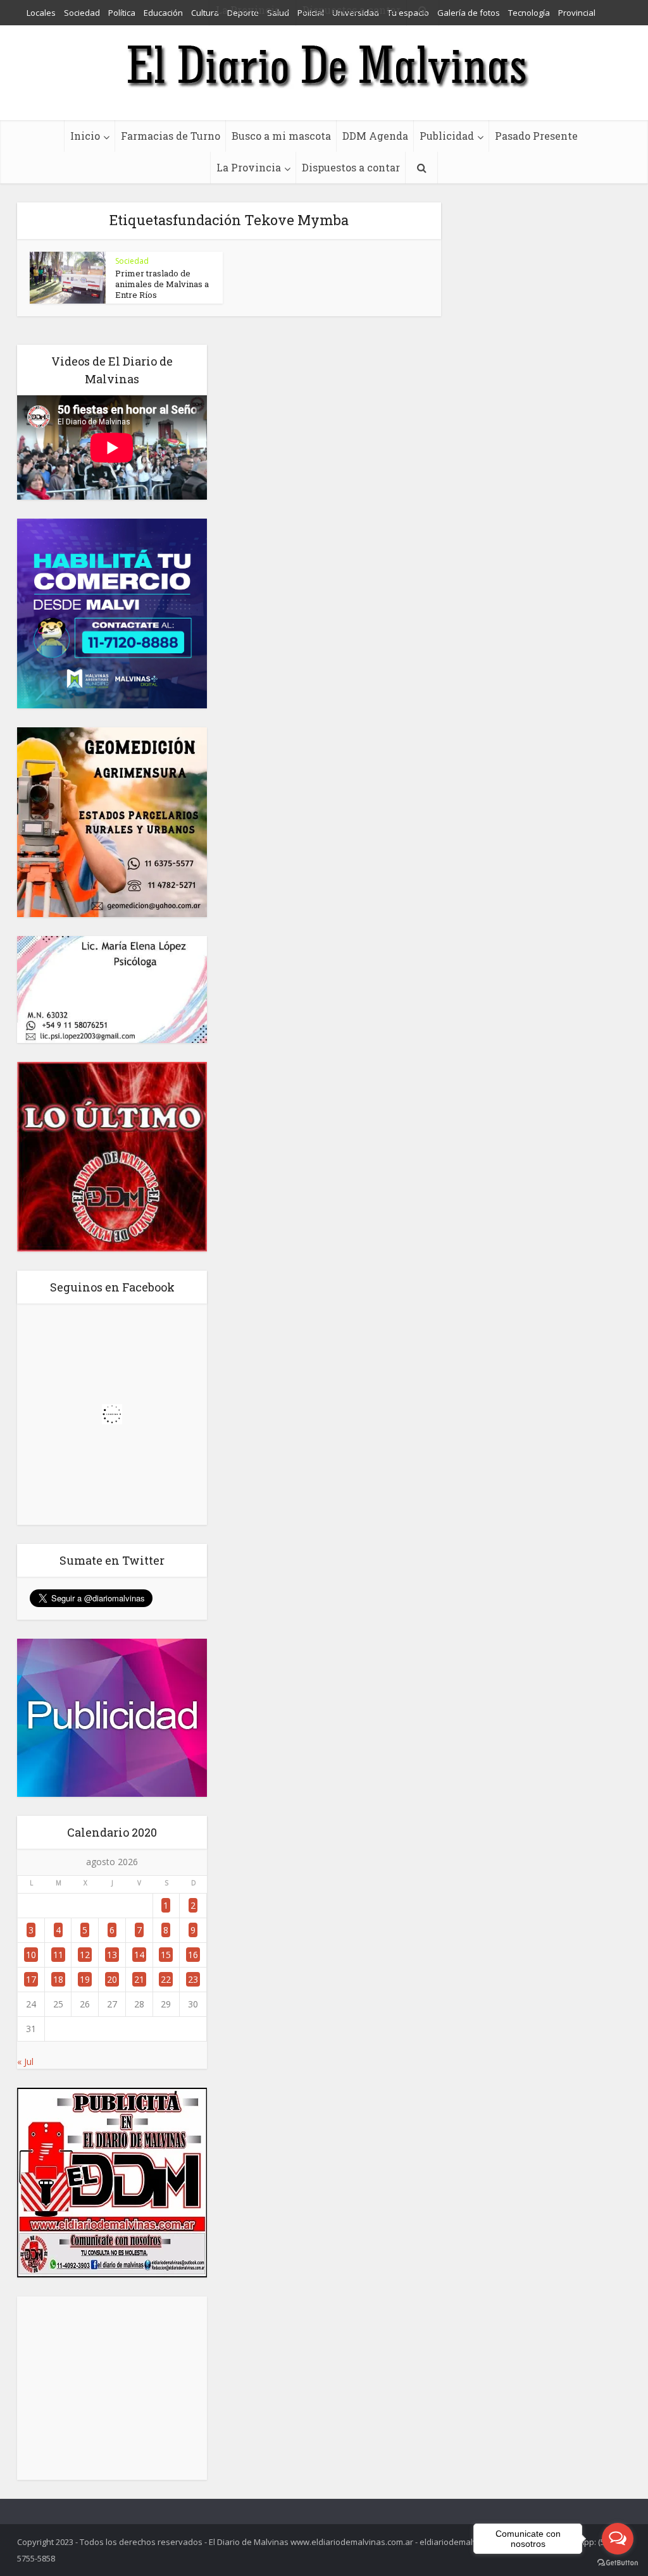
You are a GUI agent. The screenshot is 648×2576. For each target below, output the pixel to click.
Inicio (85, 136)
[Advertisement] (112, 2388)
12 (85, 1955)
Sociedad (132, 261)
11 (58, 1955)
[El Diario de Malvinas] (324, 65)
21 (139, 1979)
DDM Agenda (375, 136)
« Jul (25, 2061)
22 (166, 1979)
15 (166, 1955)
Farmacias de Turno (171, 136)
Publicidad (447, 136)
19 (85, 1979)
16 (193, 1955)
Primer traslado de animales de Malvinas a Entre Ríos (162, 284)
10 (31, 1955)
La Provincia (249, 167)
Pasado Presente (536, 136)
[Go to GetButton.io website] (618, 2563)
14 (139, 1955)
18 (58, 1979)
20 (112, 1979)
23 (193, 1979)
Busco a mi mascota (281, 136)
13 (112, 1955)
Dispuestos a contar (351, 167)
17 (31, 1979)
